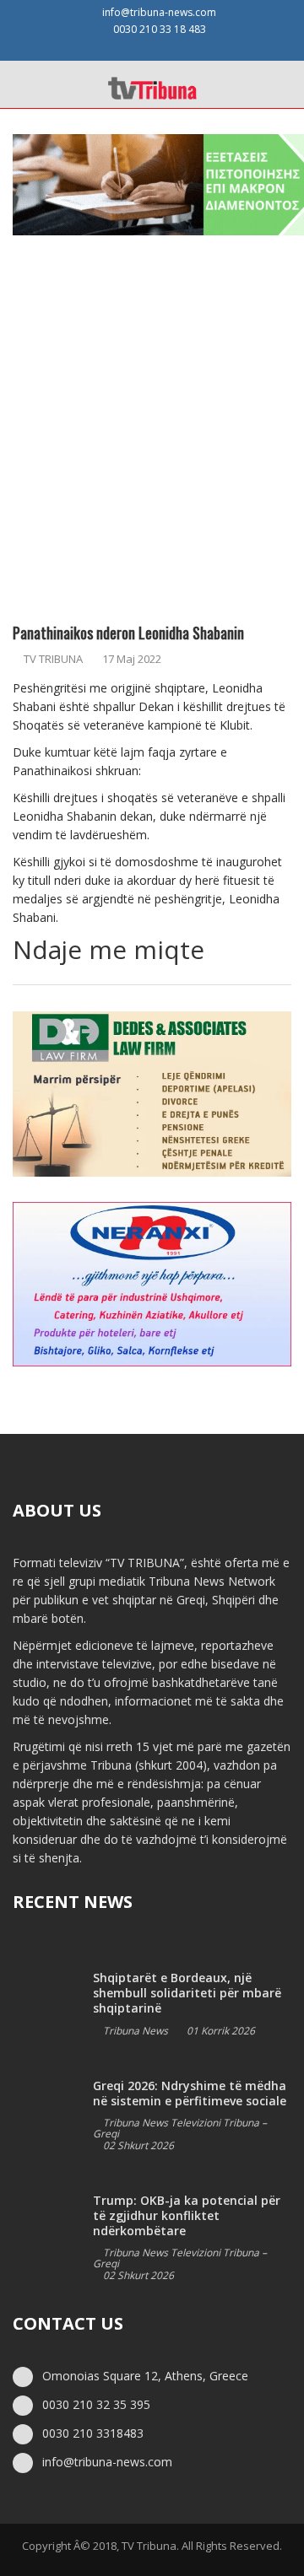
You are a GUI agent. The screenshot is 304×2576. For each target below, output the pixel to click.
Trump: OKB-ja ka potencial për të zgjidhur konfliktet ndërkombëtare (187, 2215)
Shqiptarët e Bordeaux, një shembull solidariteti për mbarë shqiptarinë (187, 1993)
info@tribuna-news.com (159, 12)
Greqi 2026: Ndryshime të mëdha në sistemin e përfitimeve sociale (190, 2093)
